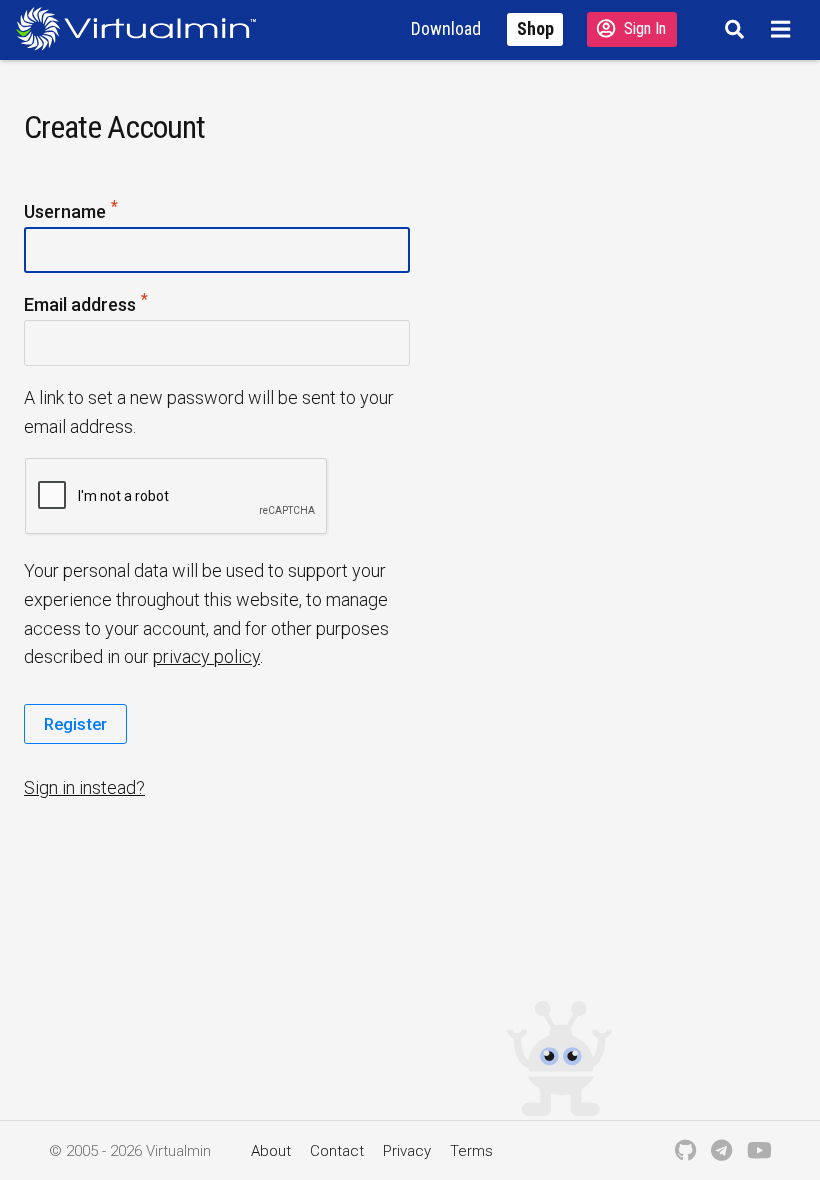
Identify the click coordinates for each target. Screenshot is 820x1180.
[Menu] (783, 29)
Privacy (407, 1151)
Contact (337, 1151)
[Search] (731, 29)
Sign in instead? (84, 787)
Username (102, 210)
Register (75, 724)
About (271, 1151)
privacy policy (206, 656)
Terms (471, 1151)
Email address (117, 303)
